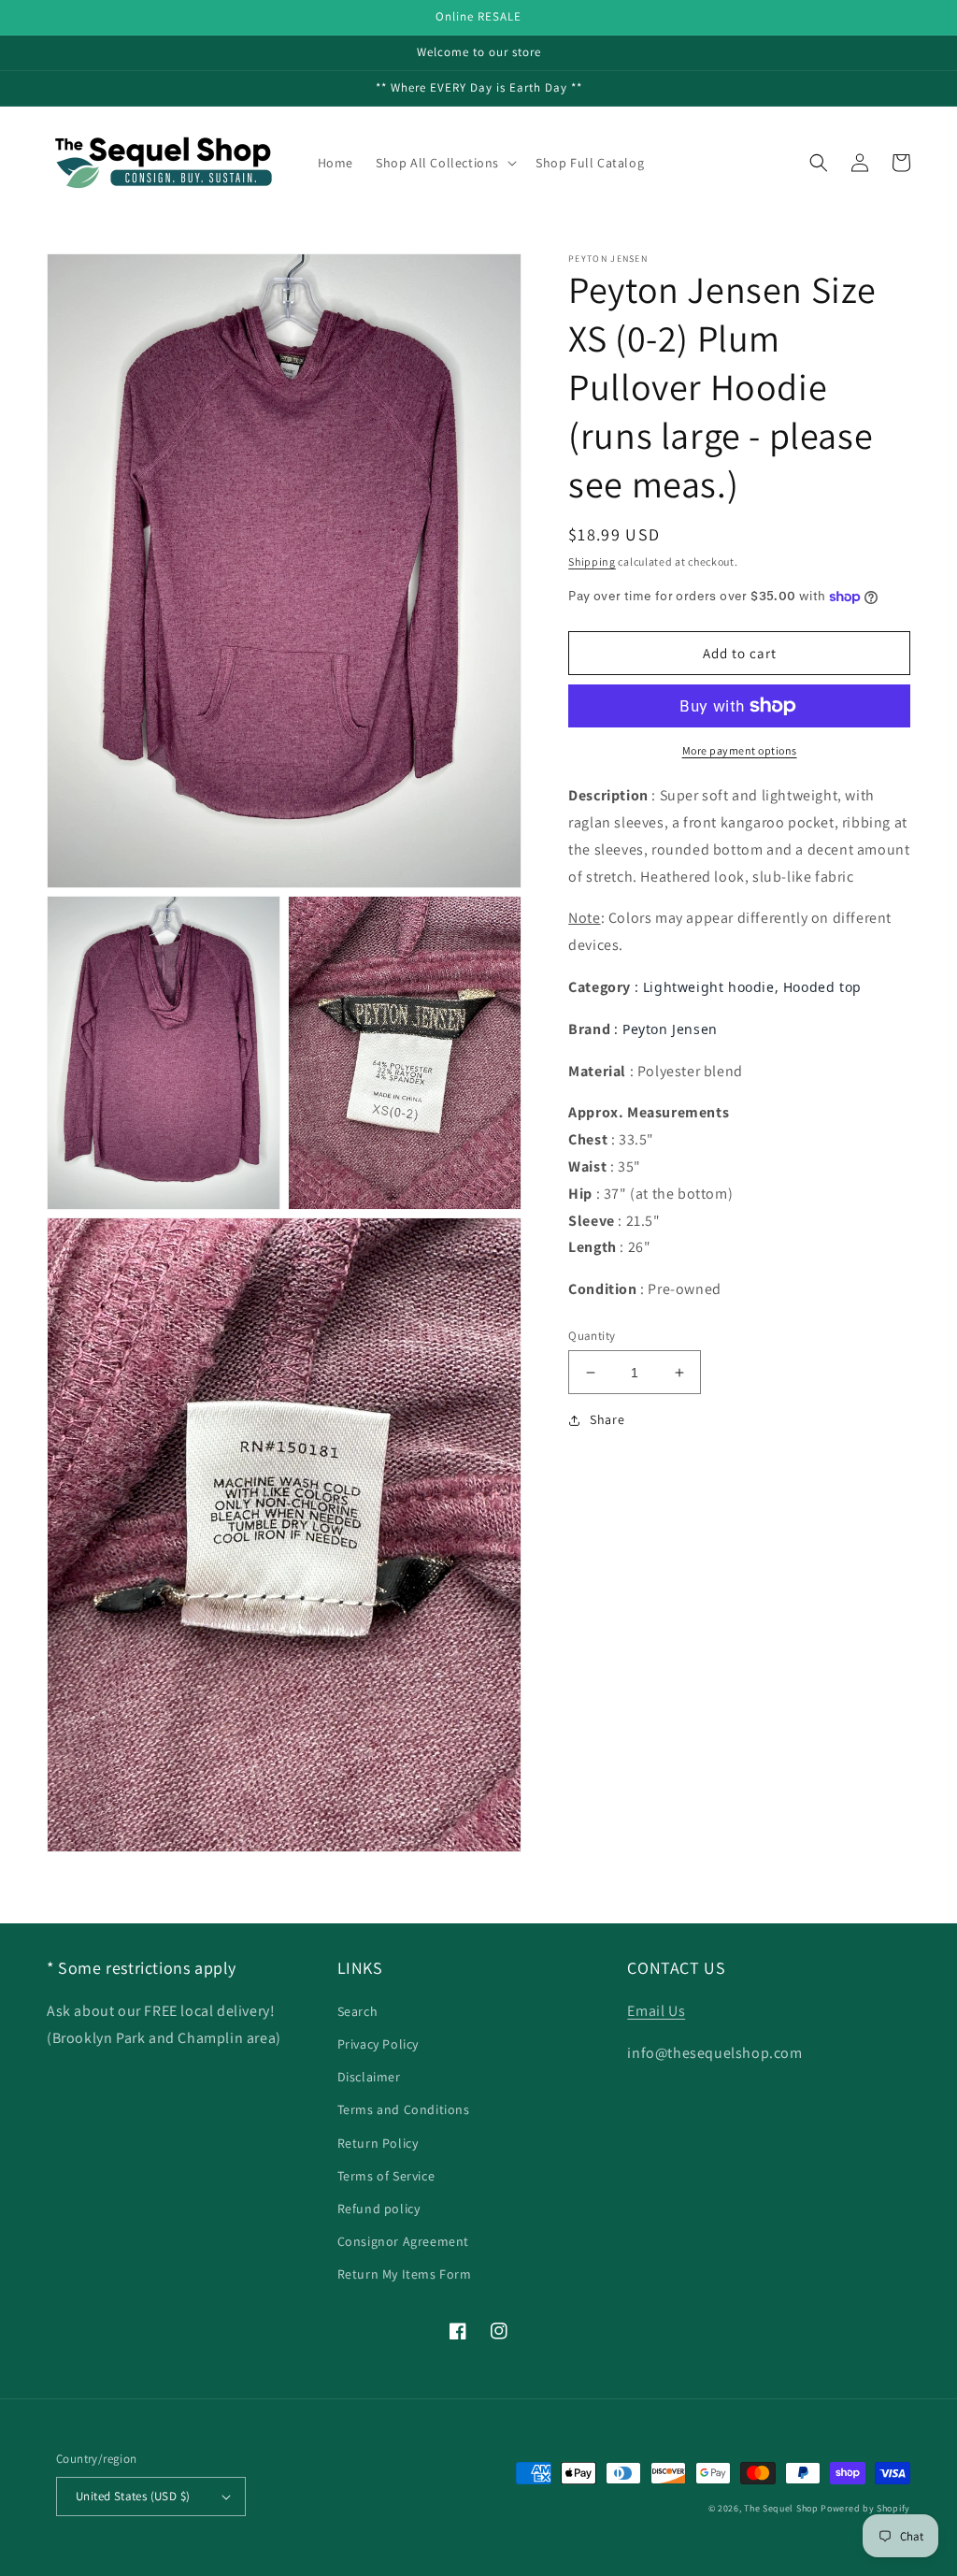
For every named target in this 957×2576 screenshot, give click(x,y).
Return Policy (378, 2143)
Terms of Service (386, 2176)
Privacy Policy (378, 2044)
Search (358, 2011)
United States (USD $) (133, 2496)
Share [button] (607, 1419)
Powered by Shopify (865, 2508)
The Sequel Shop (781, 2508)
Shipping (592, 561)
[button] (444, 163)
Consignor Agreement (403, 2241)
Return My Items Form (405, 2274)
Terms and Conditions (404, 2109)
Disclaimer (369, 2077)
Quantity (592, 1336)
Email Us (656, 2011)
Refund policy (379, 2209)
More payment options (740, 750)
